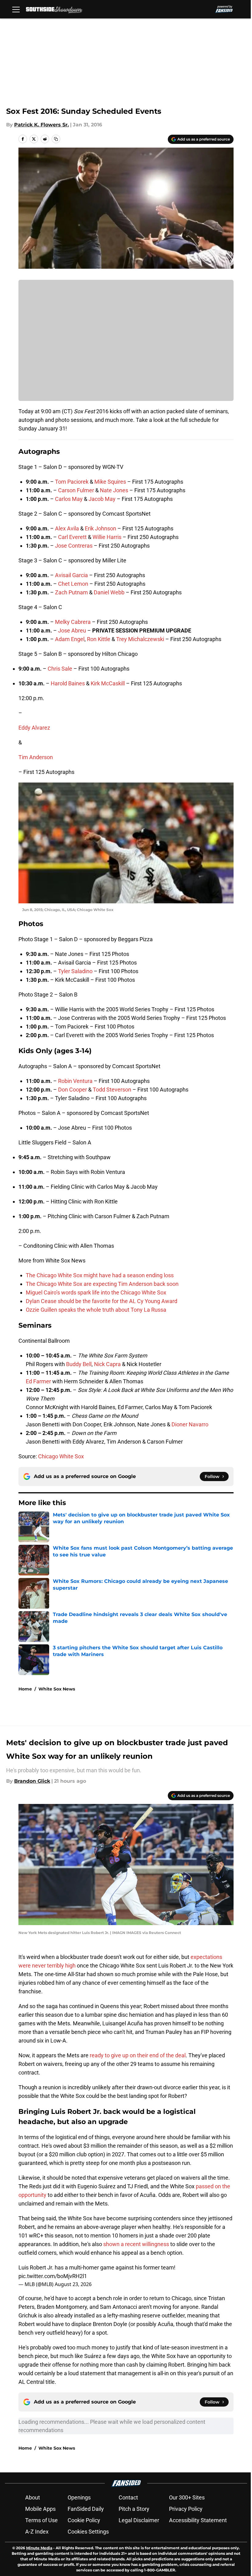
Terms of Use (41, 2520)
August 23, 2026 (73, 2284)
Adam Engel (70, 639)
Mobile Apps (40, 2509)
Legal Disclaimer (139, 2520)
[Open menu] (16, 9)
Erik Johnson (100, 528)
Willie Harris (107, 537)
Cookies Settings (88, 2532)
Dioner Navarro (190, 1424)
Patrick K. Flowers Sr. (41, 125)
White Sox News (57, 1689)
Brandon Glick (32, 1781)
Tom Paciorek (72, 482)
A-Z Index (37, 2532)
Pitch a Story (134, 2509)
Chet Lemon (73, 584)
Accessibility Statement (198, 2520)
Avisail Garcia (71, 575)
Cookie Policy (84, 2520)
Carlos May (69, 499)
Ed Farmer (38, 1381)
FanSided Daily (86, 2509)
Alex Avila (67, 528)
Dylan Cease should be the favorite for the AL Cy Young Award (102, 1301)
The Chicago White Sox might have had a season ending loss (100, 1275)
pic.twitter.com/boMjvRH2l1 (53, 2276)
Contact (128, 2497)
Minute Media (39, 2548)
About (33, 2497)
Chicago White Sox (61, 1456)
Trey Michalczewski (140, 639)
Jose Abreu (72, 630)
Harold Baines (68, 683)
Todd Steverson (112, 1090)
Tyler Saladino (75, 971)
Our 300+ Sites (187, 2497)
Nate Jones (114, 490)
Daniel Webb (109, 592)
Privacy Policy (186, 2509)
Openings (79, 2497)
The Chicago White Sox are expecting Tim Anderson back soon (102, 1284)
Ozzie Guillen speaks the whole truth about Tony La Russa (96, 1310)
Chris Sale (60, 669)
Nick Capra (107, 1364)
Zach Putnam (71, 592)
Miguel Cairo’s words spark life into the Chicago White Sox (96, 1292)
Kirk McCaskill (108, 683)
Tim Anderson (36, 757)
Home (25, 1689)
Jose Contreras (74, 546)
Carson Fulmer (76, 490)
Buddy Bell (79, 1364)
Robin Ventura (75, 1081)
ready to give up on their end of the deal (138, 2055)
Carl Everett (72, 537)
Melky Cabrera (73, 622)
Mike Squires (110, 482)
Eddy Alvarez (34, 728)
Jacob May (102, 499)
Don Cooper (73, 1090)
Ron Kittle (99, 639)
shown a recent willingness (136, 2244)
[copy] (56, 139)
